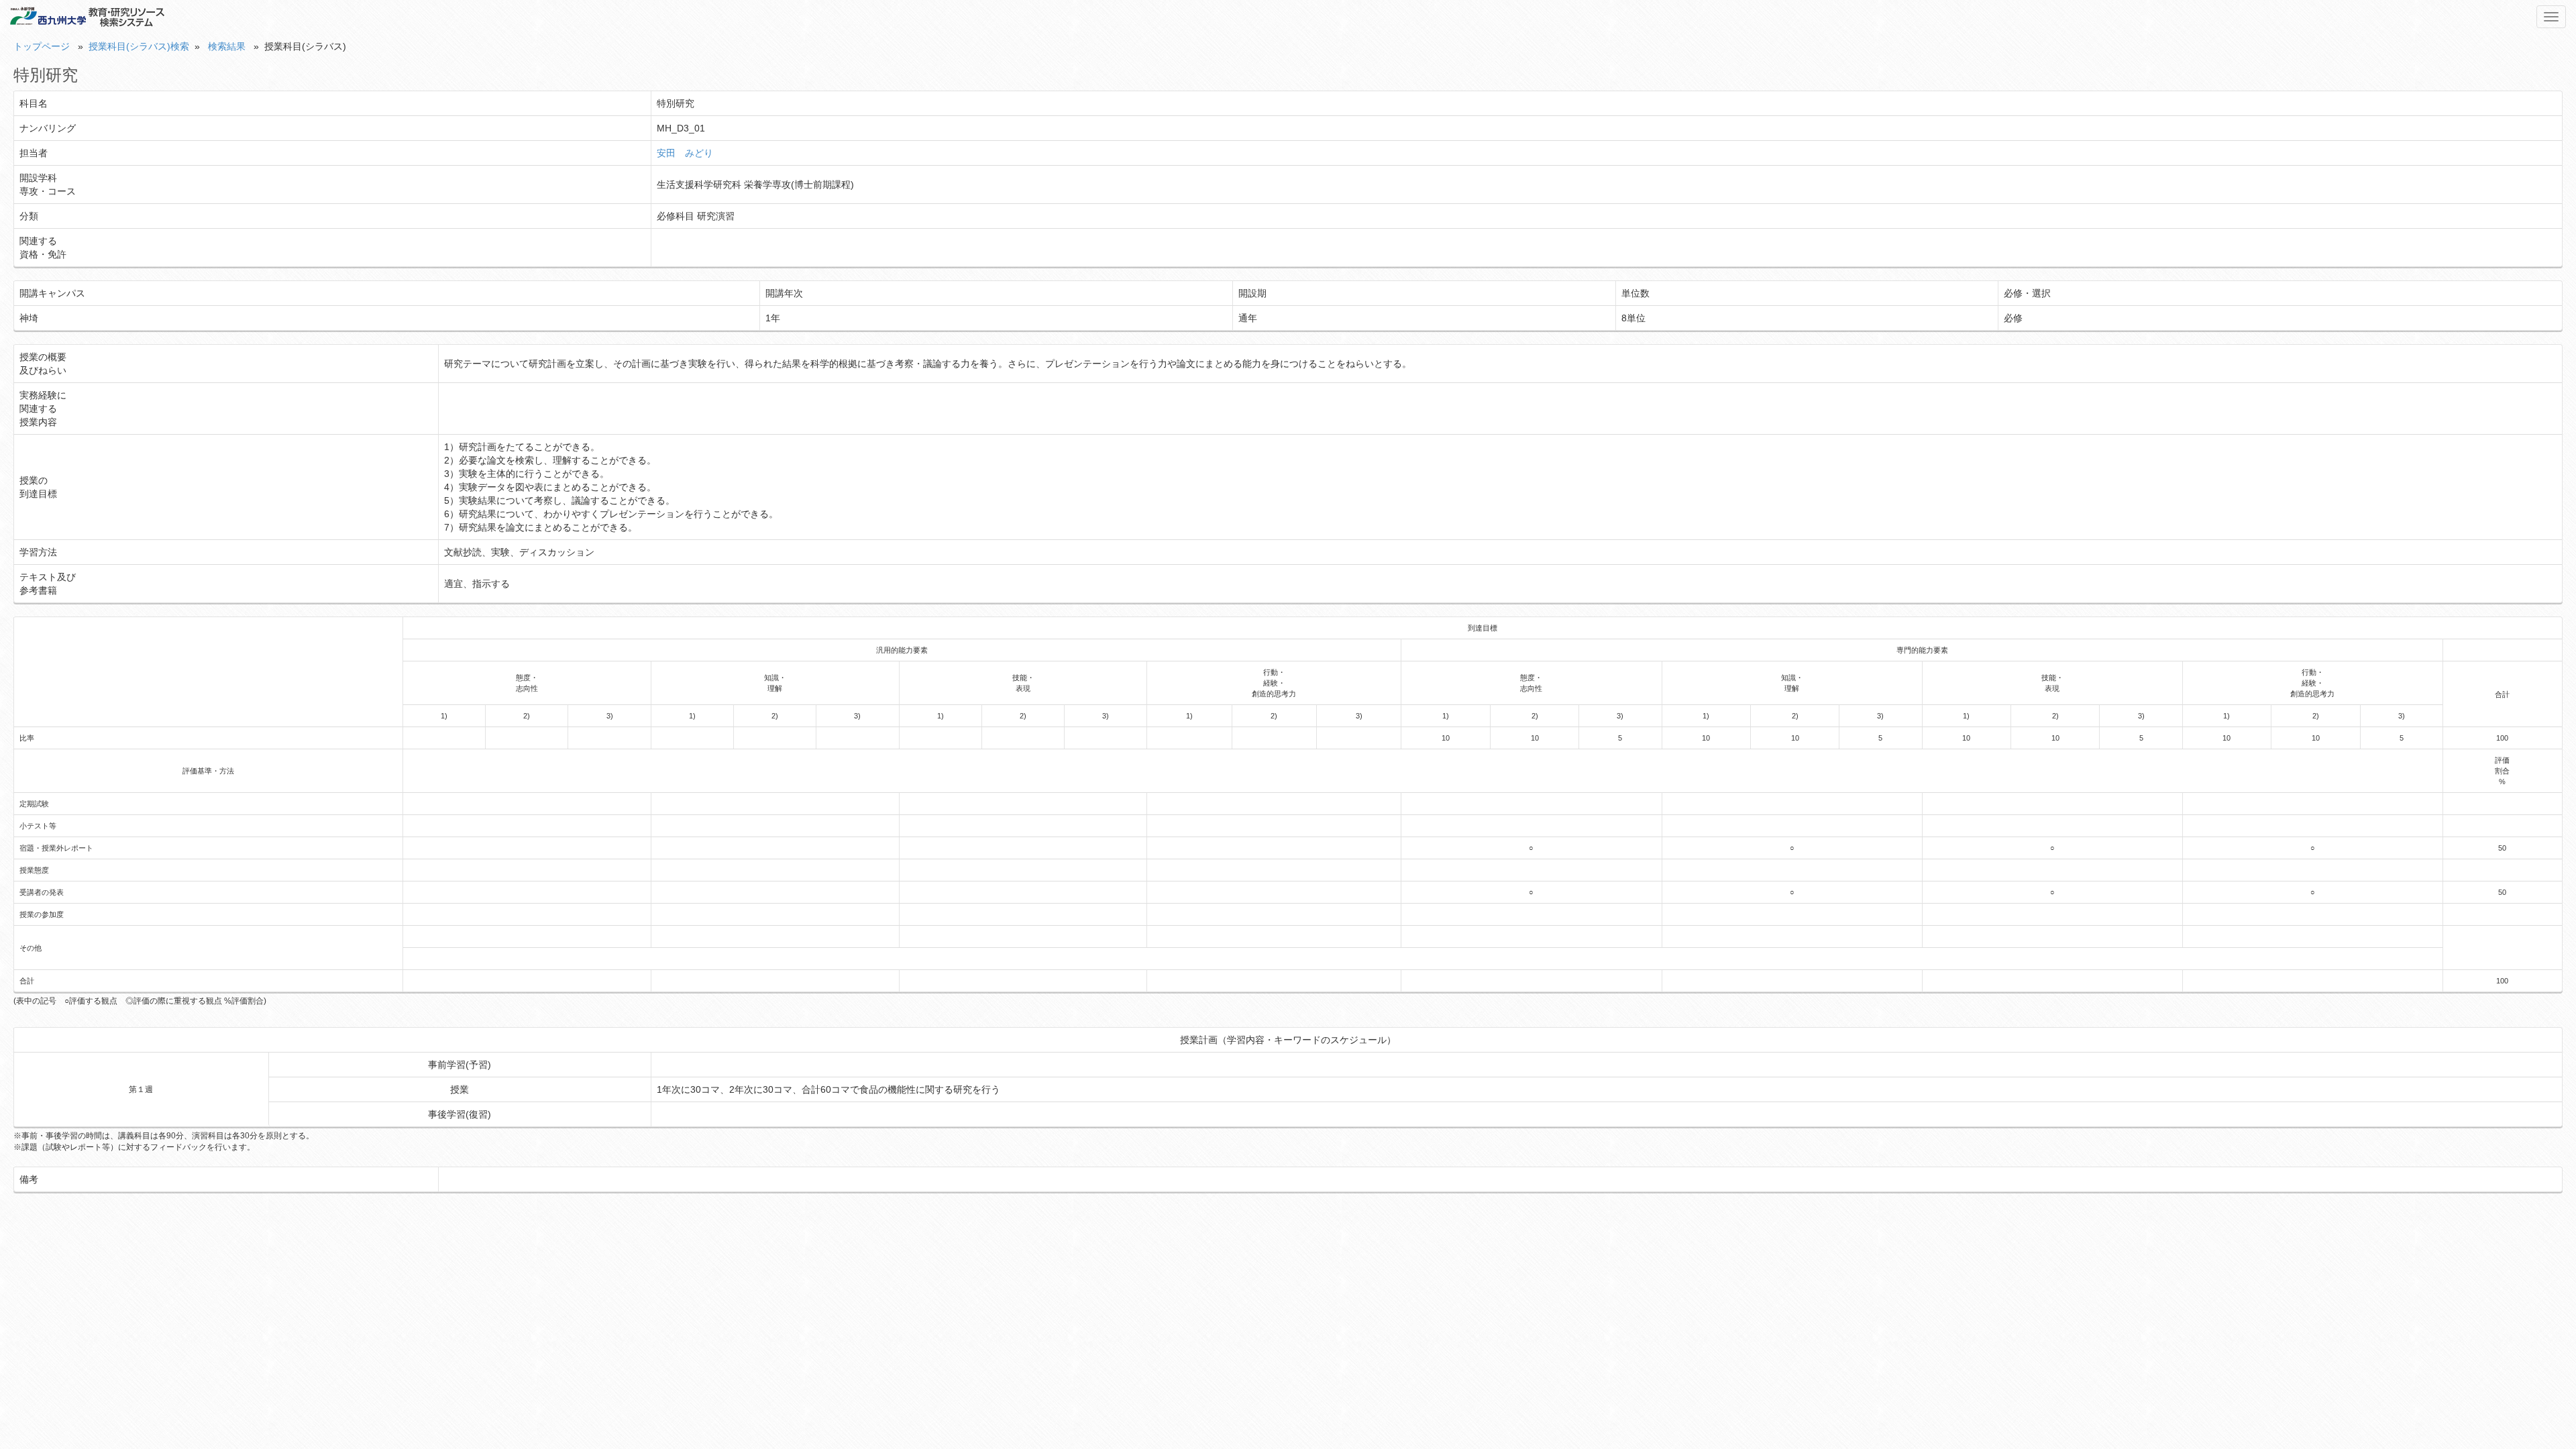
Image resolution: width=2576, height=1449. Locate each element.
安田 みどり (685, 153)
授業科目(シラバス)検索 (139, 46)
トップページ (42, 46)
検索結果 (227, 46)
